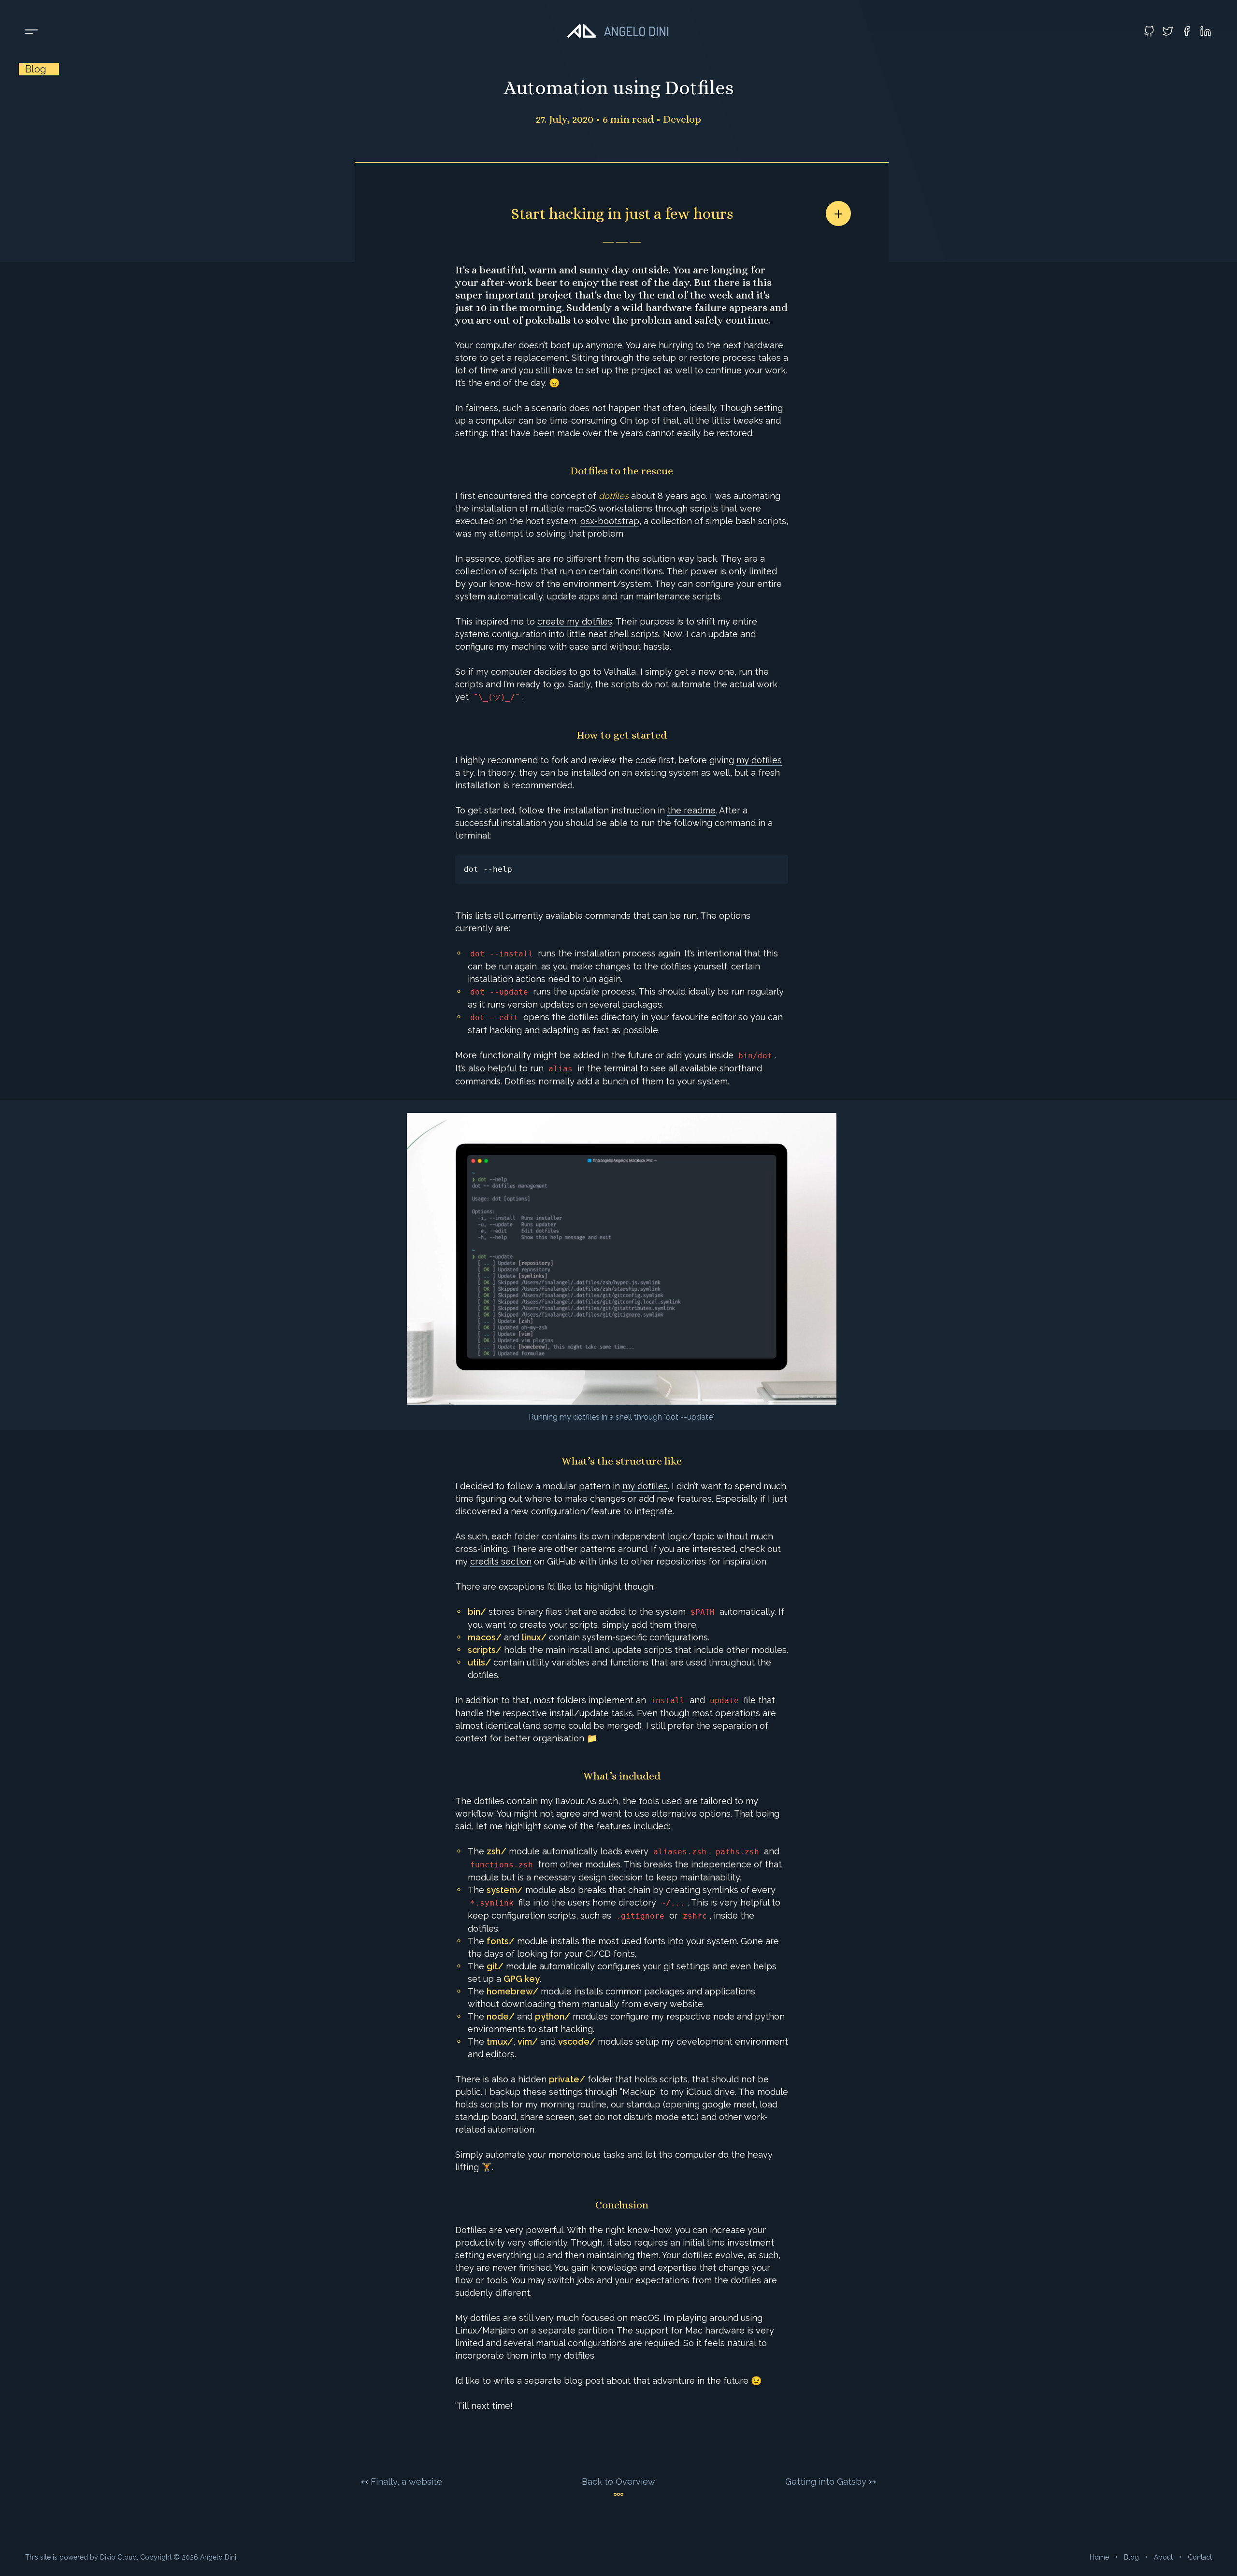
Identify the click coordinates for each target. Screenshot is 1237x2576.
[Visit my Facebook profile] (1187, 31)
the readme (691, 810)
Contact (1200, 2557)
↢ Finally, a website (402, 2482)
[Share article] (838, 213)
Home (1099, 2557)
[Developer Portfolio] (618, 31)
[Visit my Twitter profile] (1168, 31)
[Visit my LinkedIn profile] (1206, 31)
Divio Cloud (118, 2557)
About (1163, 2557)
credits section (501, 1561)
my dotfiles (759, 760)
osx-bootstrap (610, 521)
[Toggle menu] (31, 32)
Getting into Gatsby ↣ (831, 2482)
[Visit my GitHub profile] (1149, 31)
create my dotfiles (575, 621)
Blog (1131, 2557)
